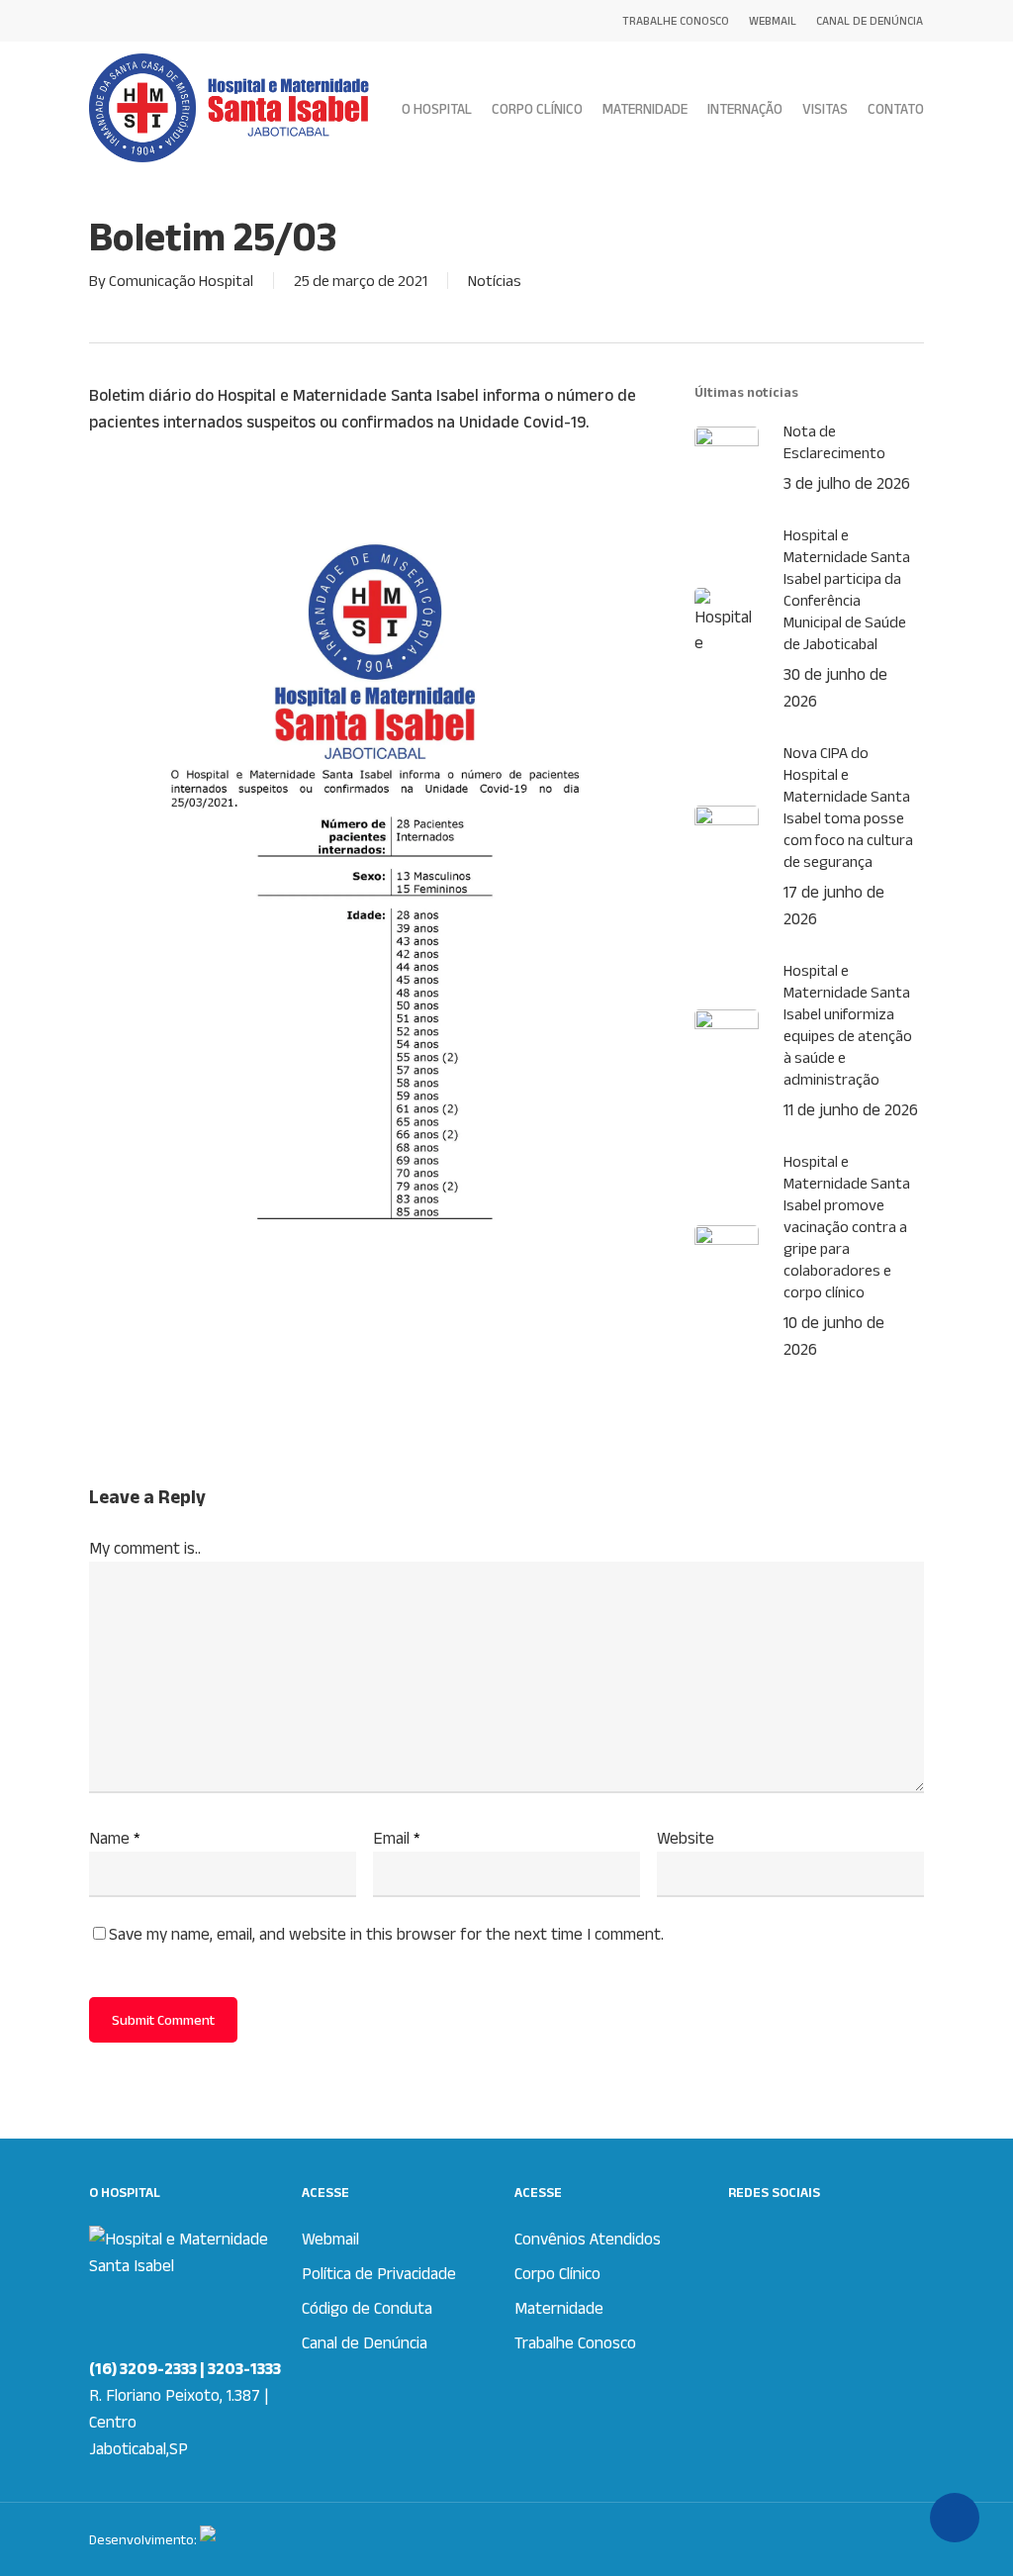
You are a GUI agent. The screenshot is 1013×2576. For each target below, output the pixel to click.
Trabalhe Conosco (575, 2342)
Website (686, 1838)
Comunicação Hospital (181, 281)
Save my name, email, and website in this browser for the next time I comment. (386, 1934)
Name (115, 1838)
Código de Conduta (367, 2308)
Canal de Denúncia (365, 2342)
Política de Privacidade (379, 2273)
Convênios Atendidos (588, 2239)
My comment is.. (145, 1548)
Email (397, 1838)
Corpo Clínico (557, 2273)
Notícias (495, 281)
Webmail (330, 2239)
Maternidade (559, 2308)
